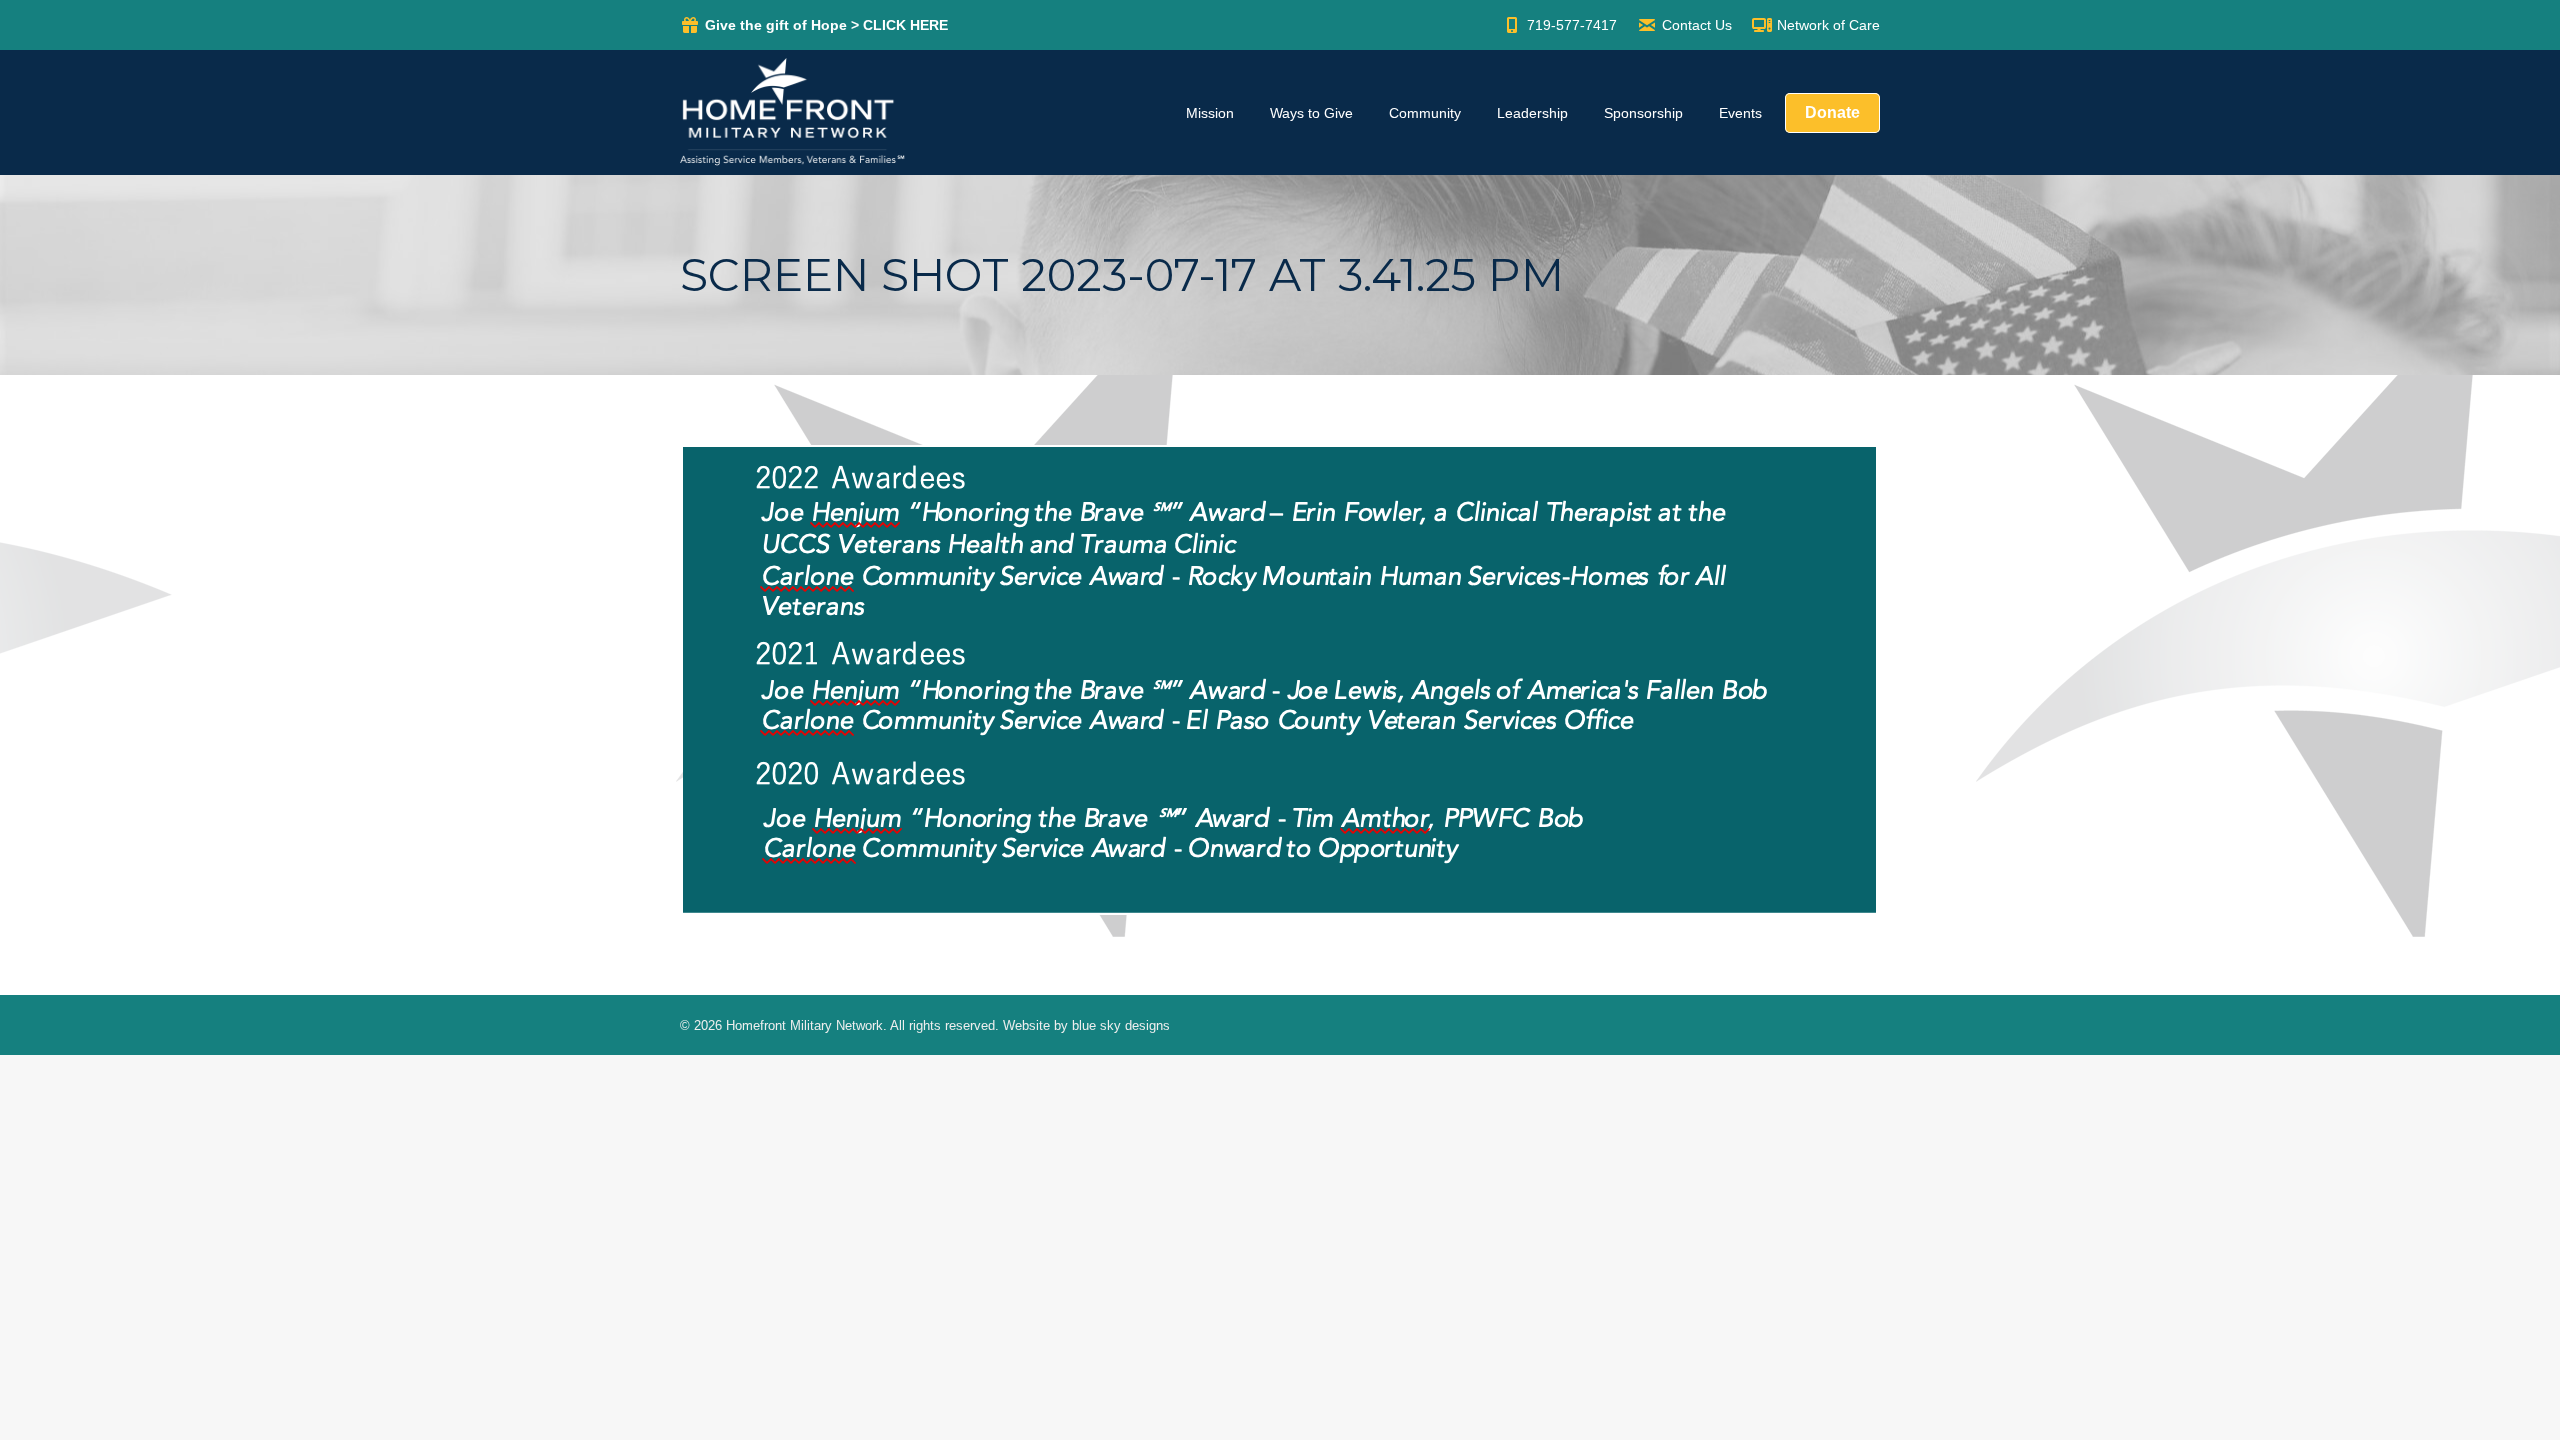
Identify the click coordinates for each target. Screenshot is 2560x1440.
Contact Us (1697, 25)
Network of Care (1828, 25)
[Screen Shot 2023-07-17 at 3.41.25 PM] (1280, 680)
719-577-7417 (1572, 25)
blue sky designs (1121, 1025)
